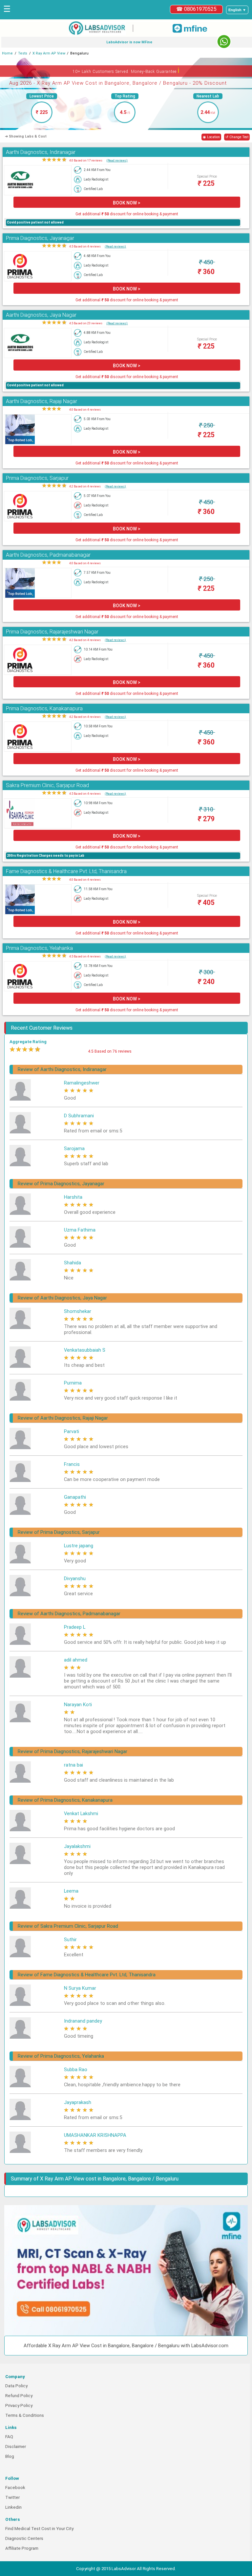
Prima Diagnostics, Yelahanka (39, 948)
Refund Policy (19, 2396)
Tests (23, 53)
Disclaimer (16, 2447)
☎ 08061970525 (196, 9)
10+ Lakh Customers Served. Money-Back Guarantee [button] (126, 70)
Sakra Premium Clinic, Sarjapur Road (47, 785)
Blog (10, 2456)
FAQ (9, 2437)
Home (7, 53)
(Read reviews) (117, 160)
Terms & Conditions (25, 2415)
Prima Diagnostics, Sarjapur (37, 478)
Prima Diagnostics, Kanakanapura (44, 708)
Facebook (15, 2488)
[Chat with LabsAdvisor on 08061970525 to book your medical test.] (224, 42)
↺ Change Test (237, 137)
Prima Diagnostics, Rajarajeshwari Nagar (52, 632)
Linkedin (13, 2507)
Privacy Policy (19, 2405)
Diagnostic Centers (24, 2538)
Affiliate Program (22, 2548)
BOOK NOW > (127, 203)
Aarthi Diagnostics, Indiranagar (41, 152)
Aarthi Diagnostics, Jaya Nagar (41, 315)
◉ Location (211, 137)
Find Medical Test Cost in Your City (39, 2529)
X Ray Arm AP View (49, 53)
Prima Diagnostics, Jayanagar (40, 238)
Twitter (12, 2497)
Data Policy (16, 2386)
